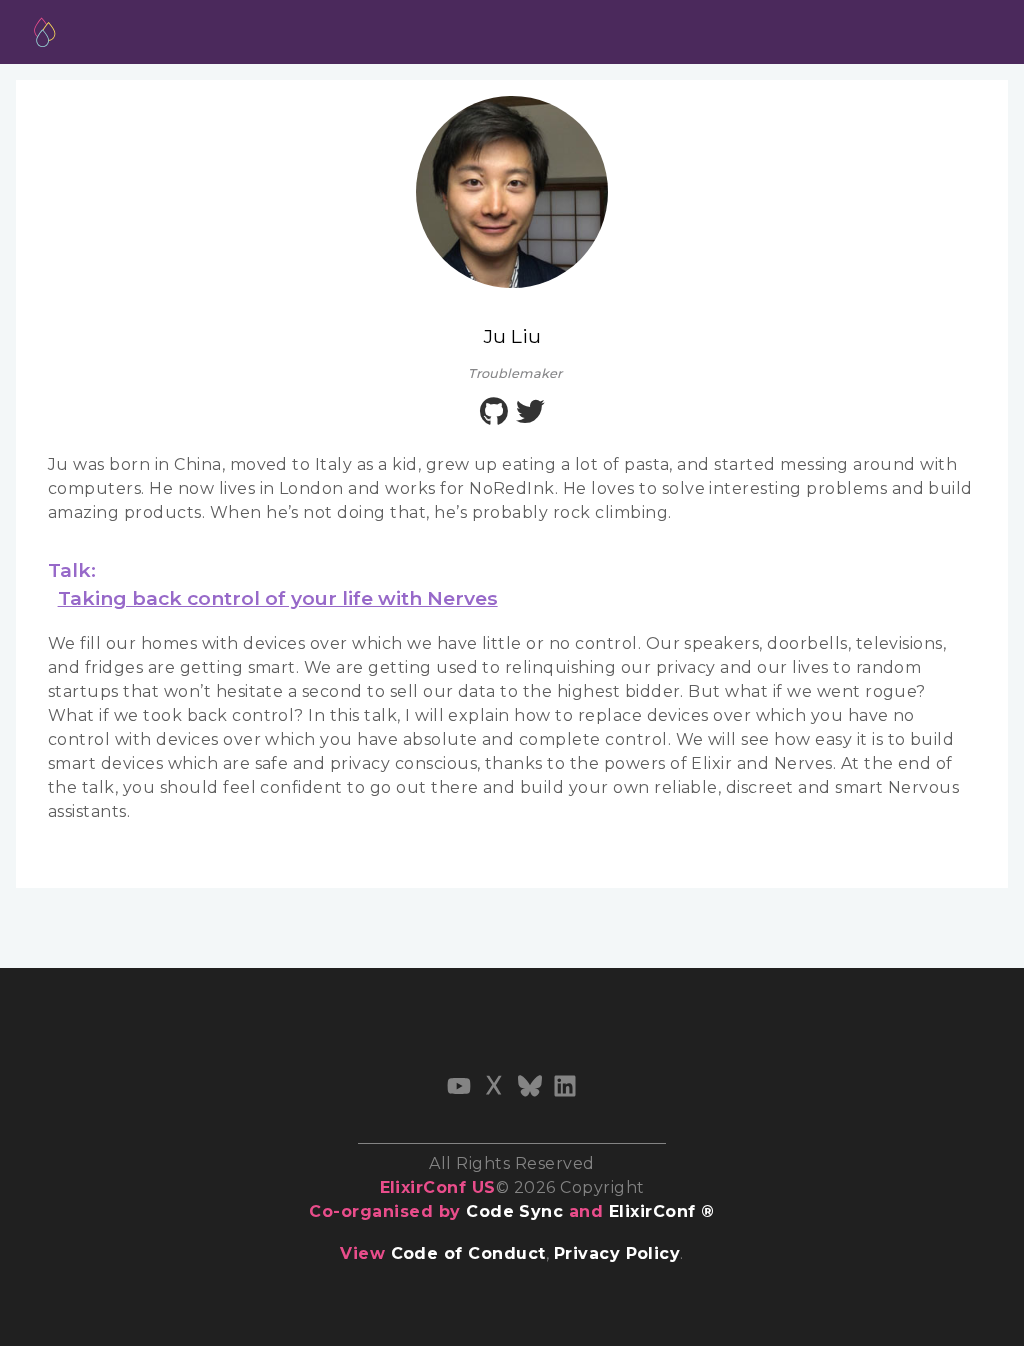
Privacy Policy (617, 1253)
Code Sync (514, 1211)
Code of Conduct (468, 1253)
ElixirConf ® (662, 1211)
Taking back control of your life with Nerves (278, 598)
